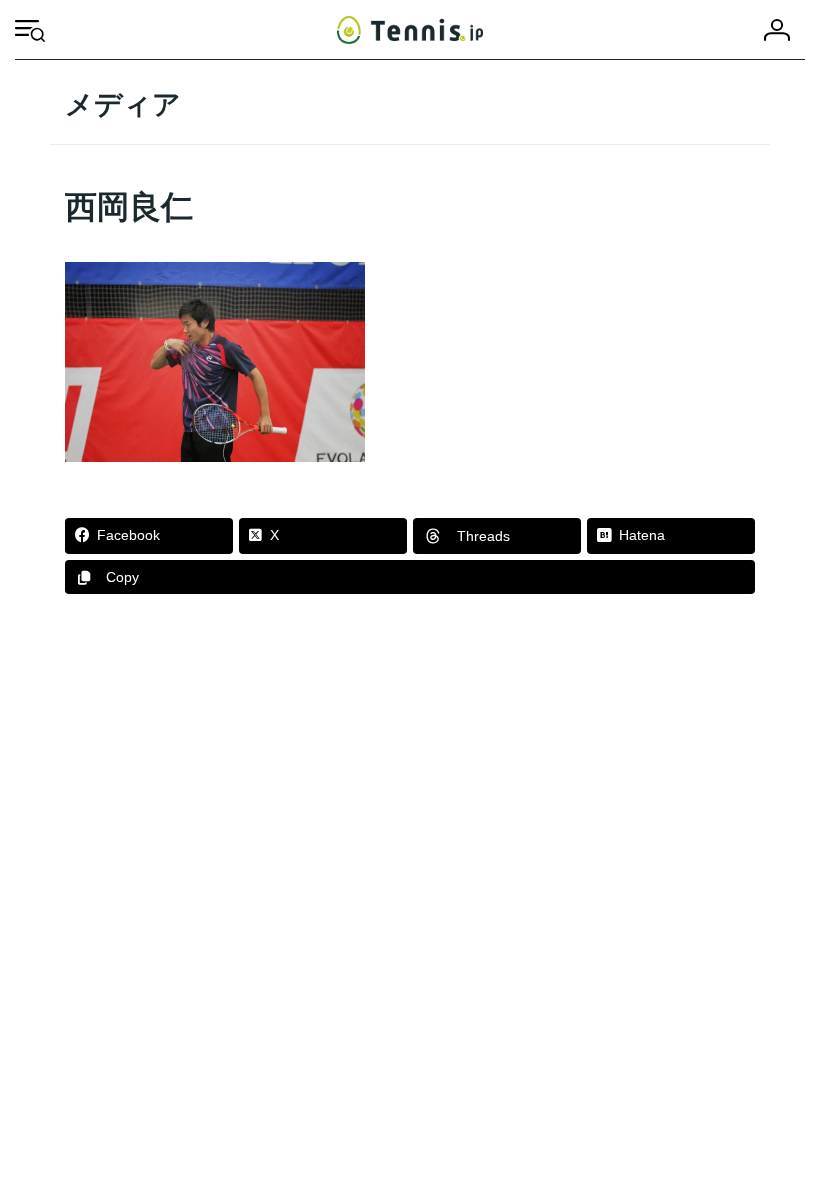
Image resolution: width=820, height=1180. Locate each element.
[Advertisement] (410, 785)
